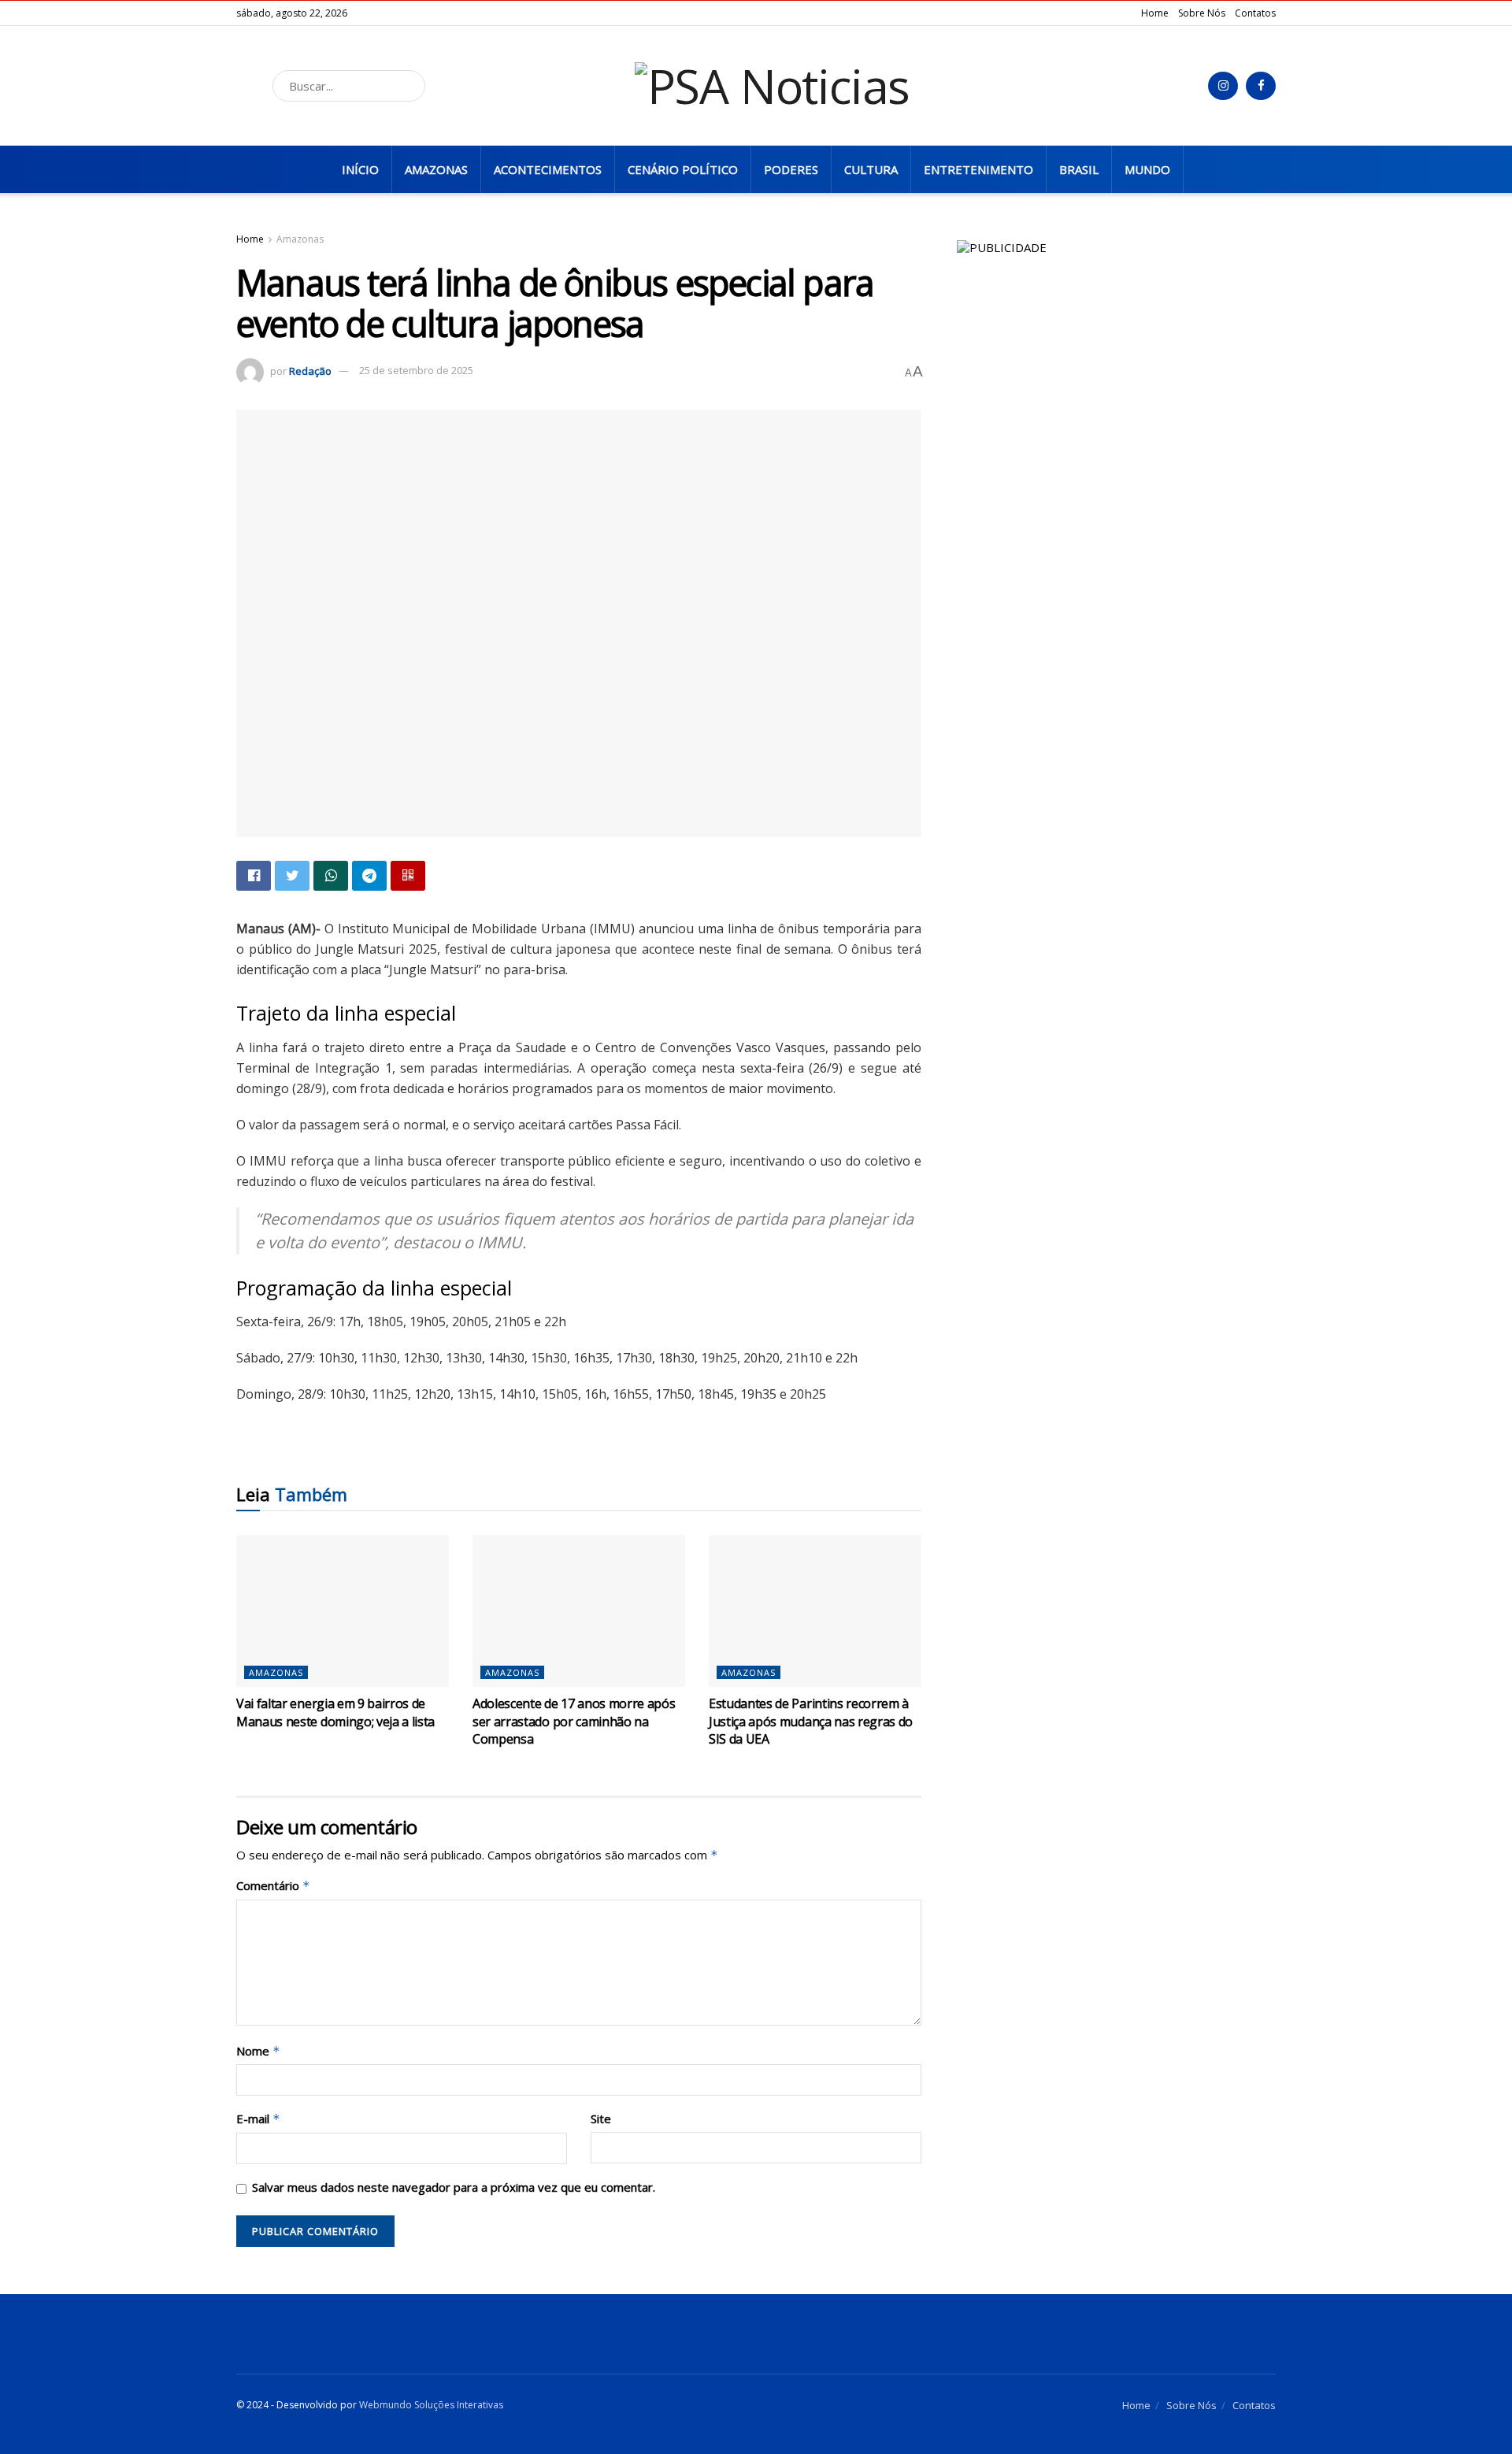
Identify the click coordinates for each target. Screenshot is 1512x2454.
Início (360, 169)
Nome (258, 2051)
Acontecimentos (548, 169)
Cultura (871, 169)
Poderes (791, 169)
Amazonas (436, 169)
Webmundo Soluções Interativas (431, 2405)
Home (1155, 13)
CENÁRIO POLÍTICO (683, 169)
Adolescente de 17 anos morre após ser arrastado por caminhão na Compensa (574, 1721)
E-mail (258, 2119)
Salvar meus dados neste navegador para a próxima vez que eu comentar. (454, 2187)
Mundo (1147, 169)
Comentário (273, 1886)
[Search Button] (409, 86)
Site (601, 2119)
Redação (310, 370)
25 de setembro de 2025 (416, 370)
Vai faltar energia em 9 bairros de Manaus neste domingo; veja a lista (335, 1712)
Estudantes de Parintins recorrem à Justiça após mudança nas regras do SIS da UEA (811, 1721)
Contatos (1255, 13)
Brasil (1079, 169)
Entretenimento (978, 169)
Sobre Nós (1202, 13)
